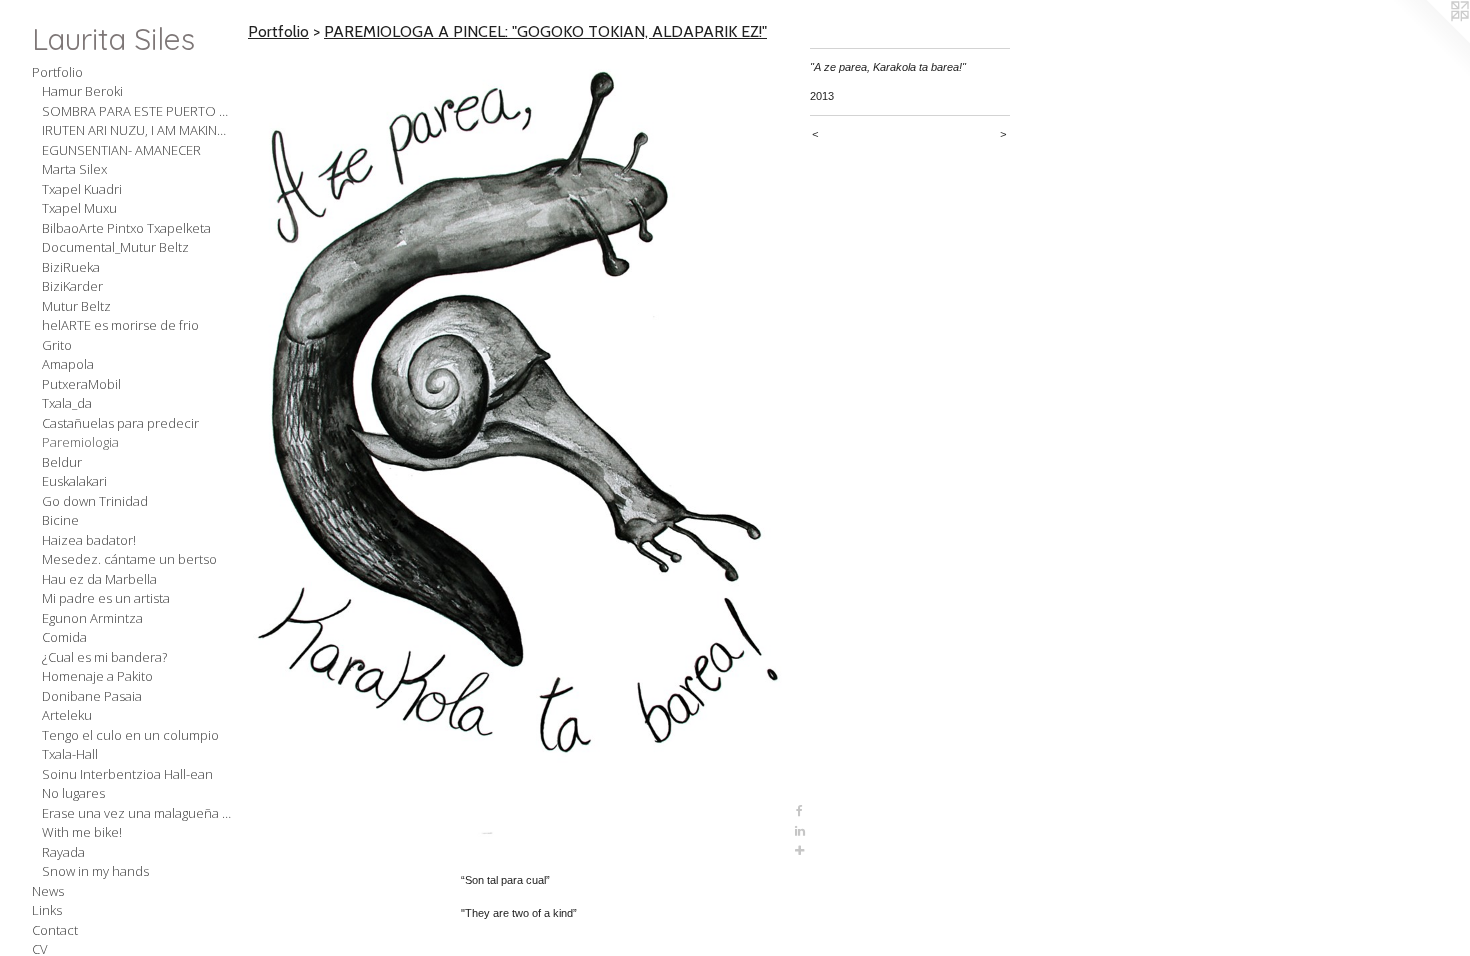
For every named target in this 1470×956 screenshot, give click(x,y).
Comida (64, 637)
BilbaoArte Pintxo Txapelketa (126, 228)
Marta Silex (74, 169)
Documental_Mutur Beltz (115, 247)
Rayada (63, 852)
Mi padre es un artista (106, 598)
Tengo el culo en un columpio (130, 735)
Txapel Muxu (79, 208)
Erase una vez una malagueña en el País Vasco (137, 813)
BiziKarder (72, 286)
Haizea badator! (89, 540)
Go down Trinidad (95, 501)
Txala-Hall (70, 754)
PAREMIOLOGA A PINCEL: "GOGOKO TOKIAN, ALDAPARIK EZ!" (545, 31)
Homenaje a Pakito (97, 676)
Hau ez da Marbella (99, 579)
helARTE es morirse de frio (120, 325)
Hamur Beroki (82, 91)
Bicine (60, 520)
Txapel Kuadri (82, 189)
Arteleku (67, 715)
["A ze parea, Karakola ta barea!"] (519, 454)
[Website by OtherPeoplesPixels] (1430, 40)
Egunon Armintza (92, 618)
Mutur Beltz (76, 306)
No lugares (73, 793)
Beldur (62, 462)
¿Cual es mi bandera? (104, 657)
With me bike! (82, 832)
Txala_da (67, 403)
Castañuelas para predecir (120, 423)
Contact (55, 930)
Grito (57, 345)
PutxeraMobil (81, 384)
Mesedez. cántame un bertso (129, 559)
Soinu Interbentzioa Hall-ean (127, 774)
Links (47, 910)
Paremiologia (80, 442)
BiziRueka (71, 267)
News (48, 891)
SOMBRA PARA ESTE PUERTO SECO (137, 111)
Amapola (68, 364)
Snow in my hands (95, 871)
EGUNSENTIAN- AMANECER (121, 150)
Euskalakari (74, 481)
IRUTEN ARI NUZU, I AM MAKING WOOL (137, 130)
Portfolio (57, 72)
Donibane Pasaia (92, 696)
